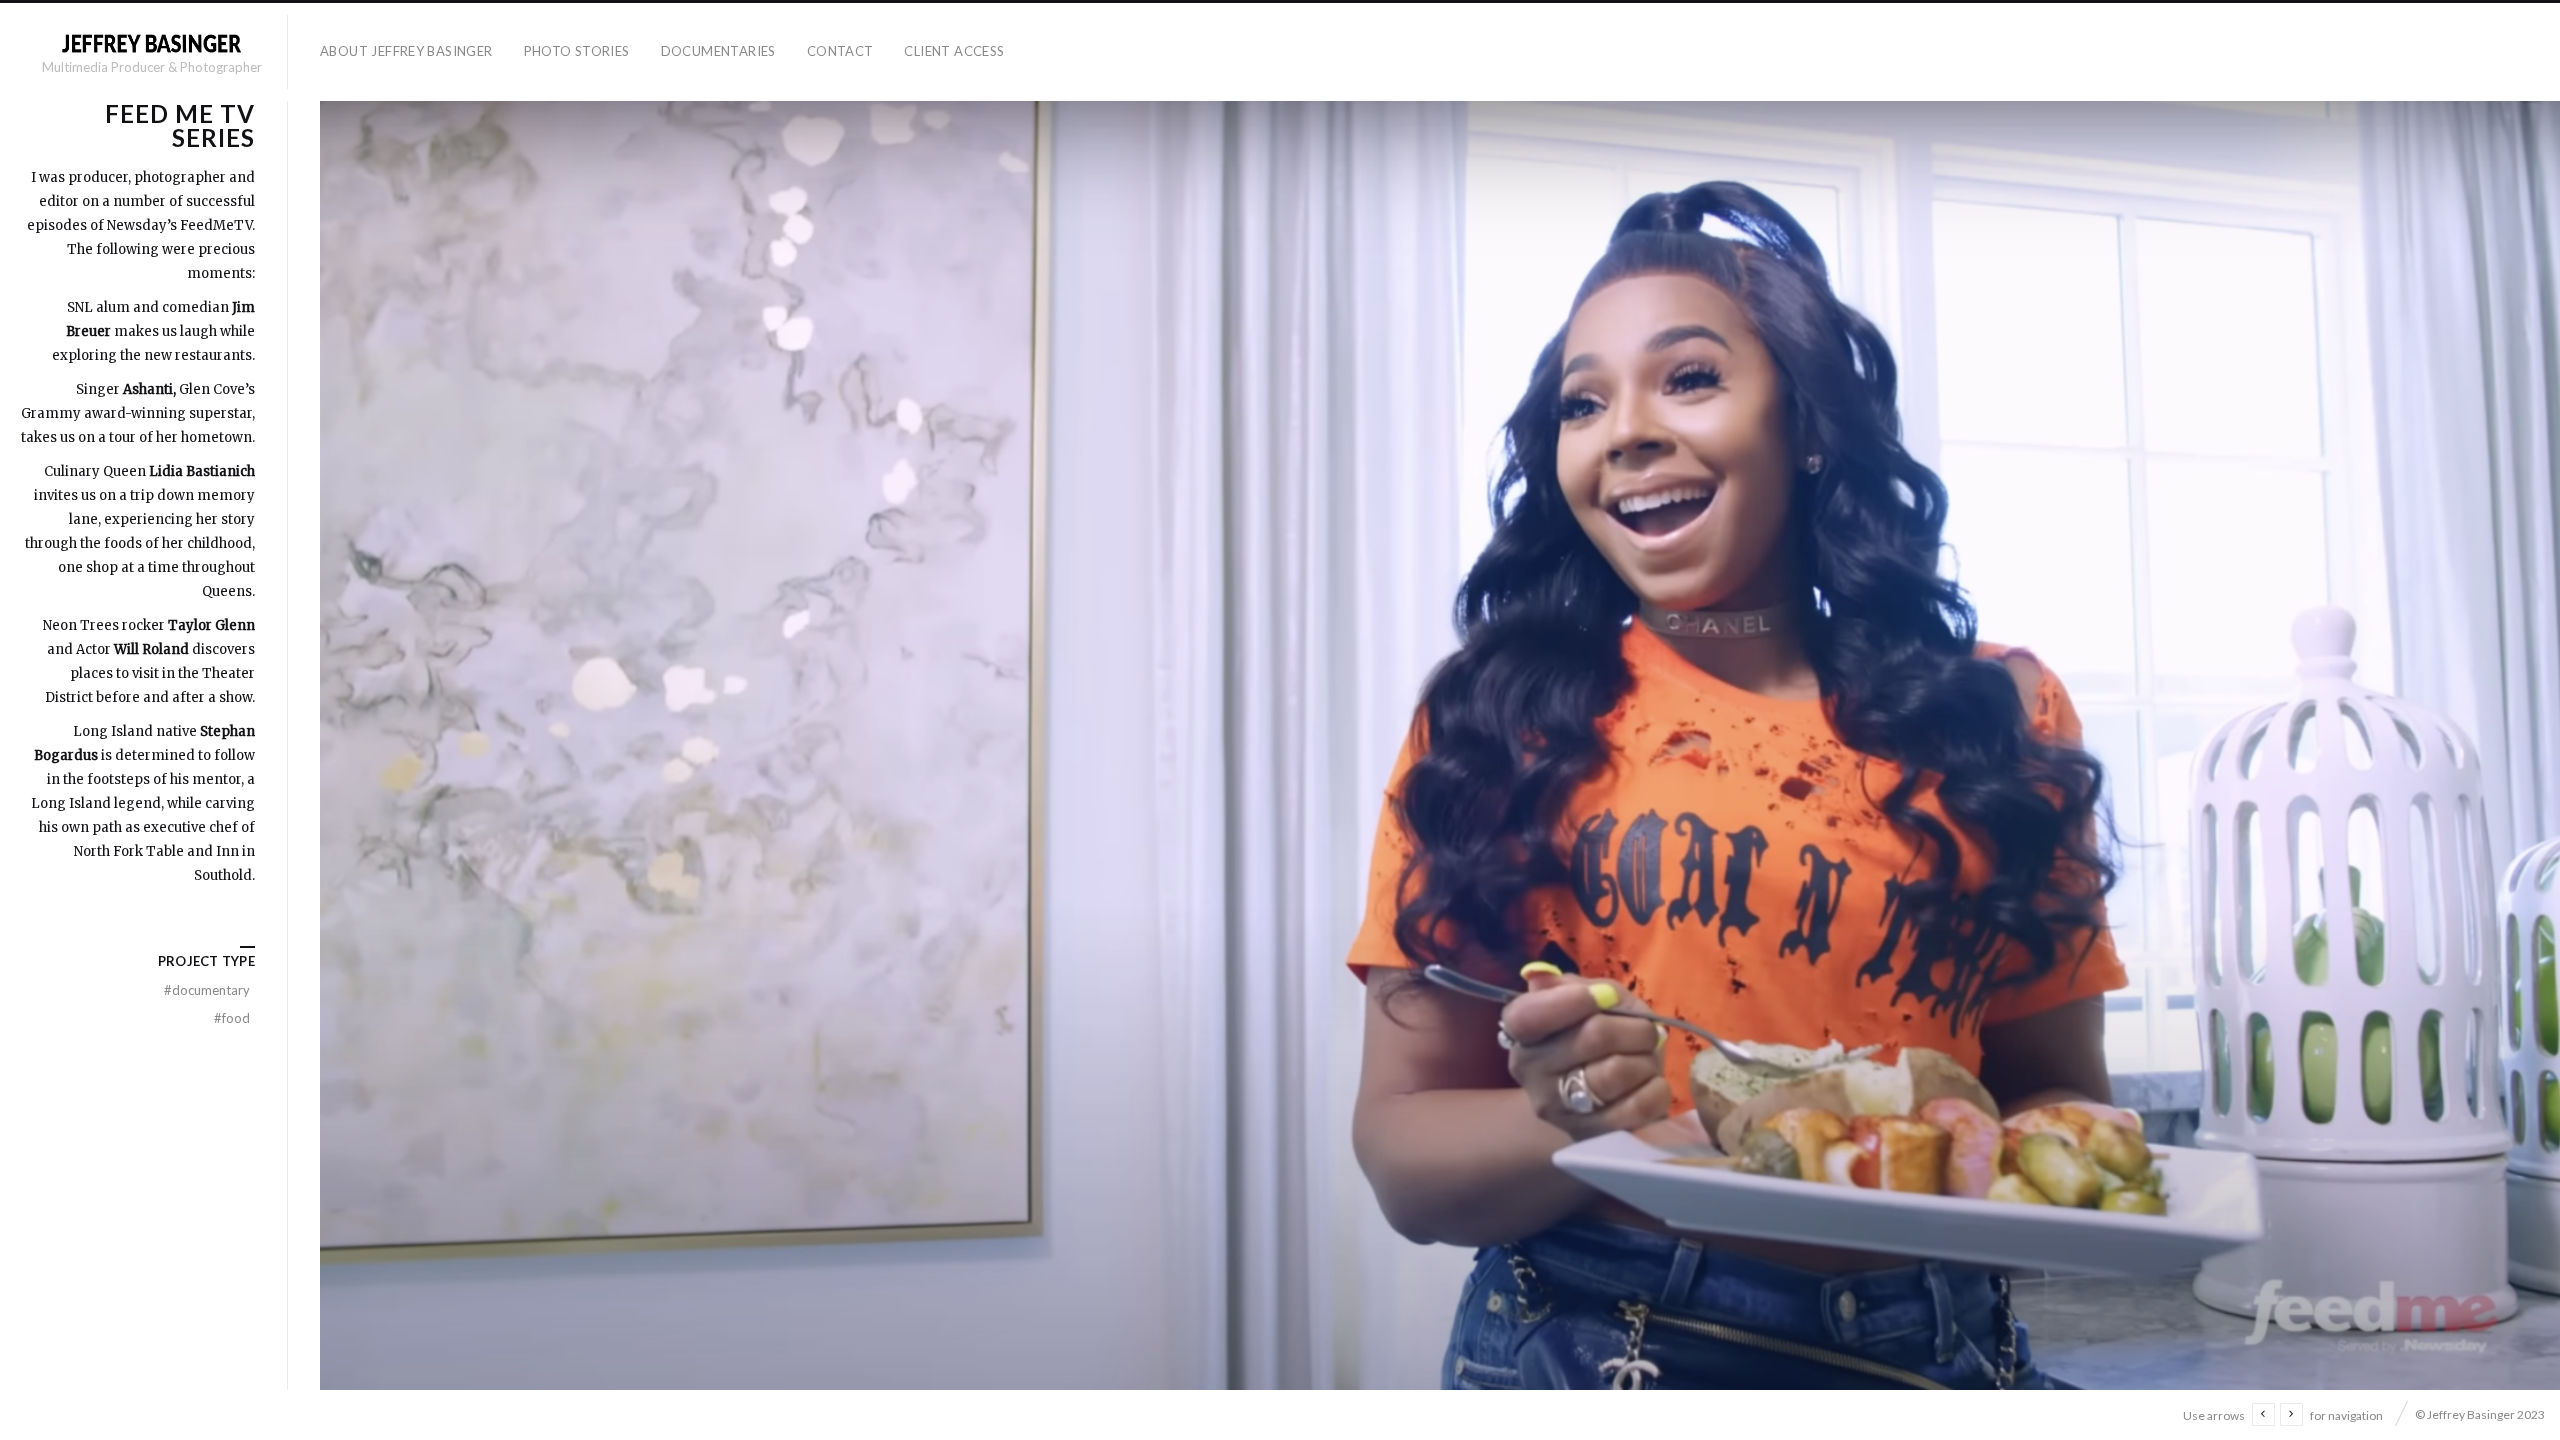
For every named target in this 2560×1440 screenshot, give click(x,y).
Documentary (207, 990)
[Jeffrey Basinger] (151, 43)
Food (232, 1018)
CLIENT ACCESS (954, 51)
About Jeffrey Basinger (406, 51)
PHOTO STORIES (577, 51)
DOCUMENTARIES (718, 51)
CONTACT (840, 51)
